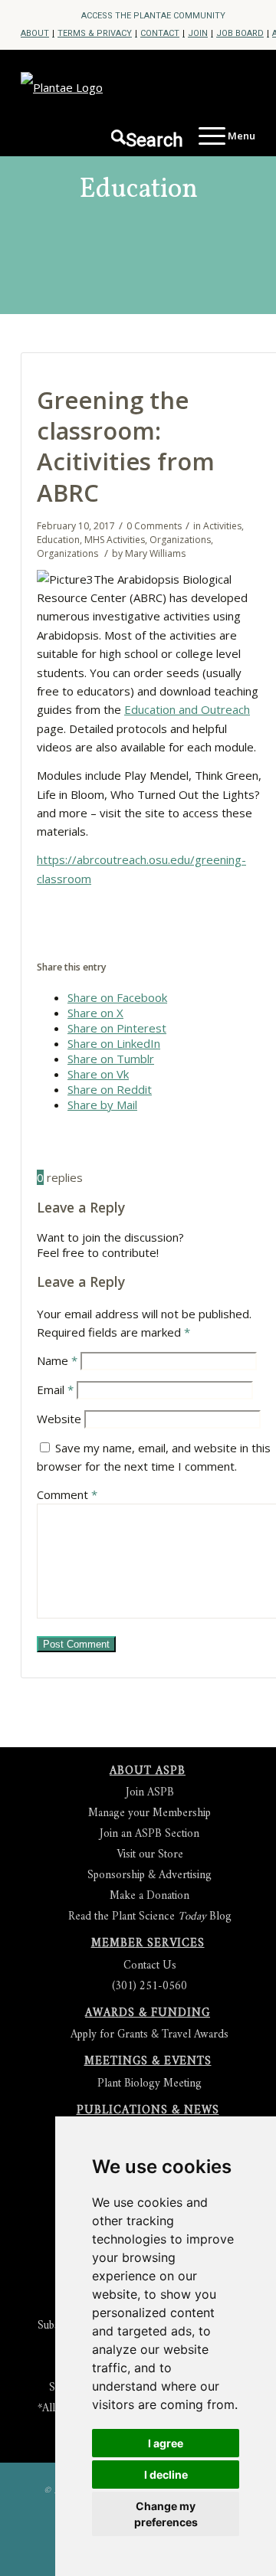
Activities (222, 526)
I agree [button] (166, 2443)
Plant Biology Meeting (149, 2084)
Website (59, 1419)
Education (138, 190)
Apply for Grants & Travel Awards (149, 2035)
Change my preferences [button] (166, 2514)
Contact (160, 33)
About (35, 33)
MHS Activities (115, 540)
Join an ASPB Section (149, 1834)
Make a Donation (149, 1896)
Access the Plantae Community (153, 16)
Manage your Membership (149, 1813)
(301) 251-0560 (149, 1987)
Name (57, 1360)
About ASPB (148, 1771)
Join (198, 33)
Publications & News (148, 2111)
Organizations (180, 540)
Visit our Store (150, 1855)
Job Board (240, 33)
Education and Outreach (187, 709)
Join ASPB (150, 1793)
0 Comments (154, 526)
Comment (67, 1494)
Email (55, 1389)
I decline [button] (166, 2475)
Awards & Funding (148, 2013)
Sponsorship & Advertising (149, 1876)
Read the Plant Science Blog (150, 1917)
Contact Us (150, 1966)
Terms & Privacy (95, 33)
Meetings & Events (148, 2062)
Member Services (148, 1944)
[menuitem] (153, 16)
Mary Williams (155, 553)
